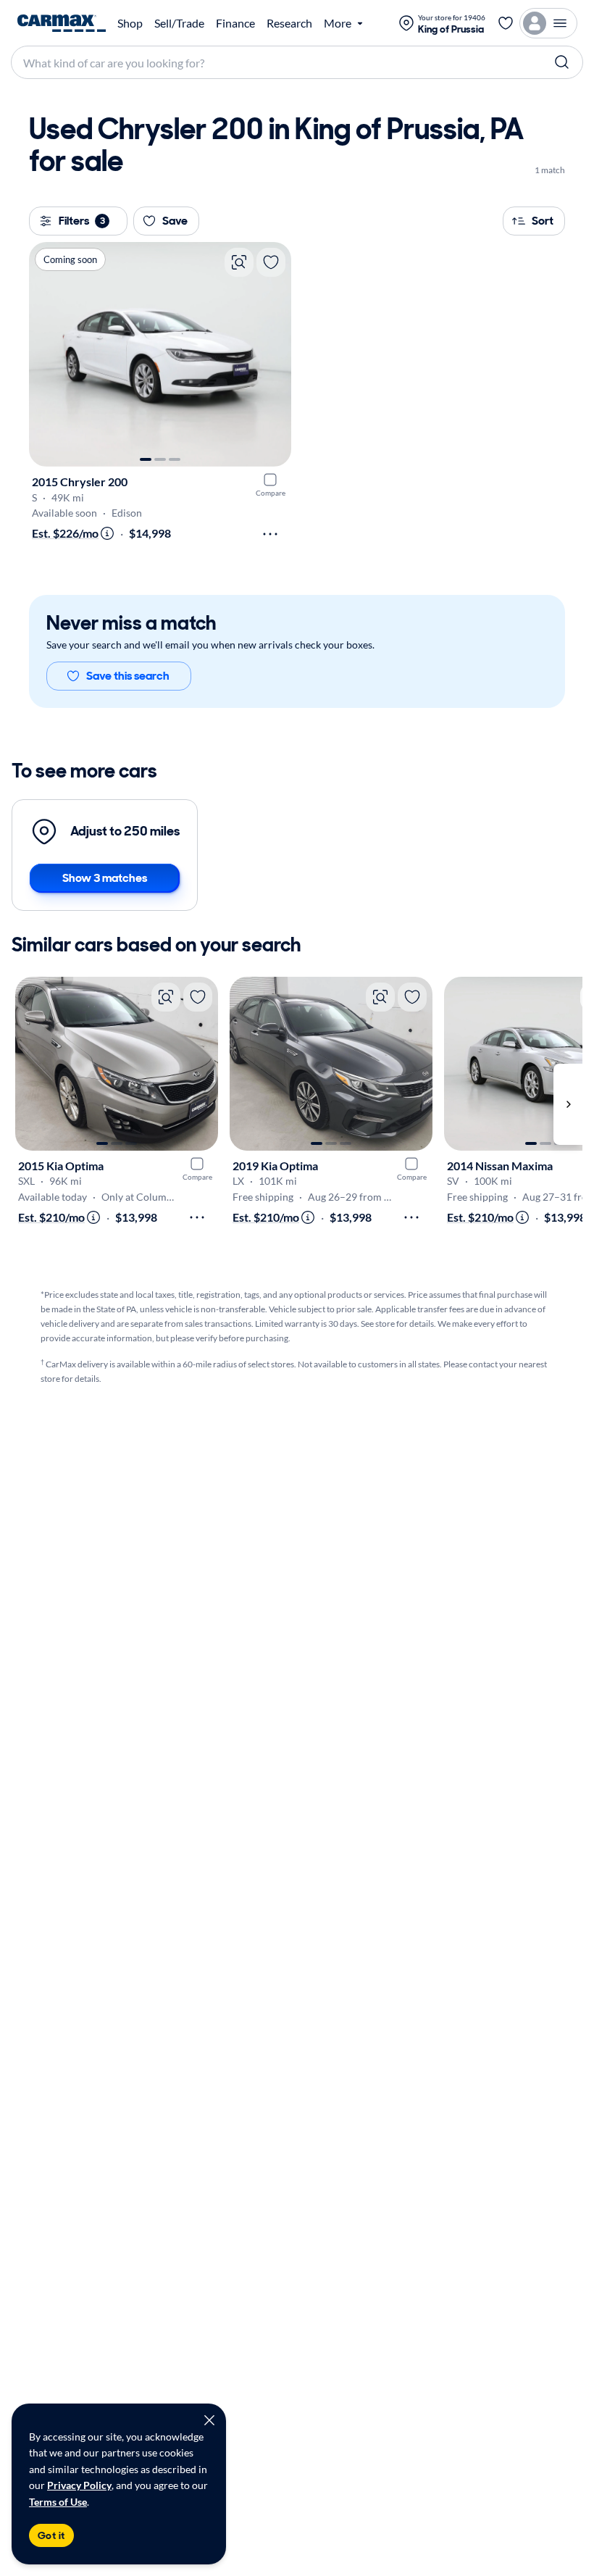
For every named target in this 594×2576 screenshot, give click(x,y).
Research (289, 23)
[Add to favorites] (271, 262)
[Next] (273, 354)
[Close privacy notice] (209, 2420)
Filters (82, 221)
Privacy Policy (79, 2485)
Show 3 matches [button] (105, 878)
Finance (235, 23)
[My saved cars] (506, 23)
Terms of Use (58, 2502)
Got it (51, 2535)
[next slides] (568, 1105)
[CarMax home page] (62, 23)
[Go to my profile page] (548, 23)
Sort (543, 221)
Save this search (128, 676)
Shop (130, 23)
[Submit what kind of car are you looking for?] (562, 62)
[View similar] (239, 262)
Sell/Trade (179, 23)
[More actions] (270, 534)
